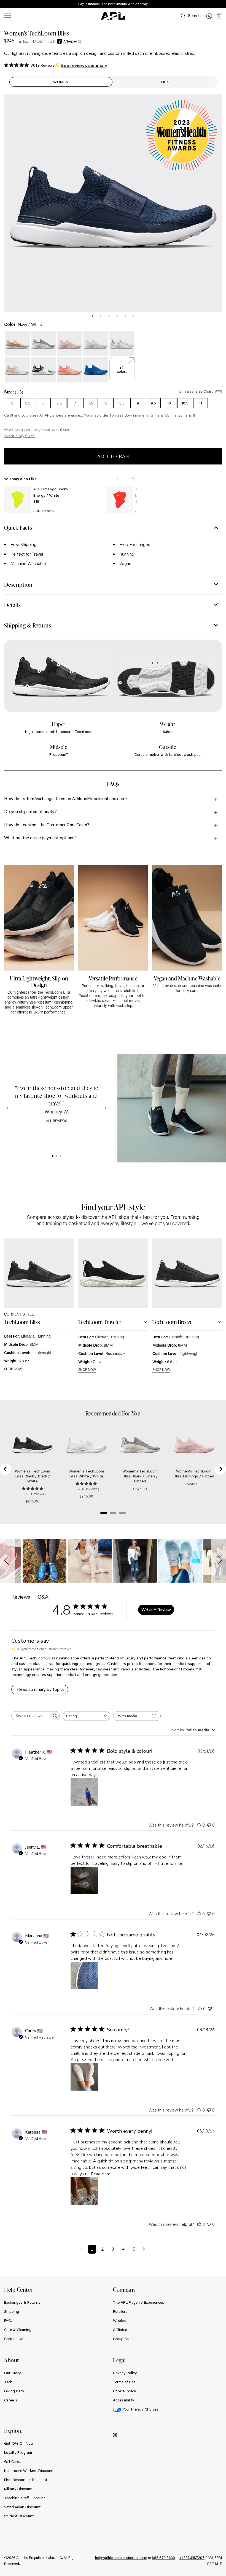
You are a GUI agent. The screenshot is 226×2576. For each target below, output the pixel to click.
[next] (223, 4)
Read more (101, 2174)
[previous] (209, 4)
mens (144, 415)
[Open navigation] (7, 16)
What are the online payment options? (40, 837)
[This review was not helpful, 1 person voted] (210, 2008)
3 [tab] (109, 316)
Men (165, 82)
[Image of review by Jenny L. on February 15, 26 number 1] (84, 1881)
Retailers (120, 2311)
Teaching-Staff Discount (25, 2498)
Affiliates (120, 2330)
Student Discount (19, 2516)
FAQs (9, 2320)
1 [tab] (92, 316)
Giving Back (14, 2391)
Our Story (12, 2373)
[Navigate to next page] (144, 2249)
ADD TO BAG (44, 511)
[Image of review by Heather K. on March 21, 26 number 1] (84, 1792)
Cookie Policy (124, 2391)
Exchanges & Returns (22, 2302)
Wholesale (122, 2320)
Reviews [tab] (21, 1597)
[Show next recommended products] (133, 479)
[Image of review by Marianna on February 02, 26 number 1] (84, 1976)
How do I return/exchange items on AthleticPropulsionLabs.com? (66, 798)
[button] (7, 1561)
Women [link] (61, 82)
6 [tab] (134, 316)
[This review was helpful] (199, 2224)
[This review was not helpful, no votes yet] (209, 1825)
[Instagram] (115, 2435)
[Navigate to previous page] (82, 2249)
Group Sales (123, 2339)
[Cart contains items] (219, 16)
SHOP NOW (13, 1369)
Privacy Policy (125, 2373)
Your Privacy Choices (140, 2409)
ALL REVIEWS (57, 1121)
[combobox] (86, 1716)
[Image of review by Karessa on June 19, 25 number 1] (84, 2191)
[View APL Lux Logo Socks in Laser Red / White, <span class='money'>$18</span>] (119, 500)
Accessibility (123, 2400)
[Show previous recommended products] (118, 479)
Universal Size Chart (196, 391)
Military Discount (18, 2489)
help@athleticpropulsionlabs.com (121, 2558)
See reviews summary (84, 66)
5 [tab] (125, 316)
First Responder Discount (26, 2480)
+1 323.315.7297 (192, 2558)
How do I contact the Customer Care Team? (47, 824)
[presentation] (92, 316)
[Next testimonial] (105, 1108)
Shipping (12, 2311)
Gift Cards (13, 2461)
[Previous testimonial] (8, 1108)
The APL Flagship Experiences (138, 2302)
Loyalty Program (18, 2452)
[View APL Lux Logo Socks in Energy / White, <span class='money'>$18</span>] (17, 500)
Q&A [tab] (43, 1597)
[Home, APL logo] (113, 16)
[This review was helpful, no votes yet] (199, 1825)
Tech (8, 2382)
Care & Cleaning (18, 2330)
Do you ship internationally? (30, 811)
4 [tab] (117, 316)
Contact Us (14, 2339)
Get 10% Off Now (19, 2443)
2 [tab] (101, 316)
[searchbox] (31, 1716)
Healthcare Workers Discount (29, 2471)
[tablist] (113, 315)
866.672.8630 (163, 2558)
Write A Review (156, 1610)
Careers (11, 2400)
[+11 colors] (122, 360)
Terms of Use (124, 2382)
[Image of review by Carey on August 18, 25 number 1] (84, 2077)
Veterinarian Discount (22, 2507)
